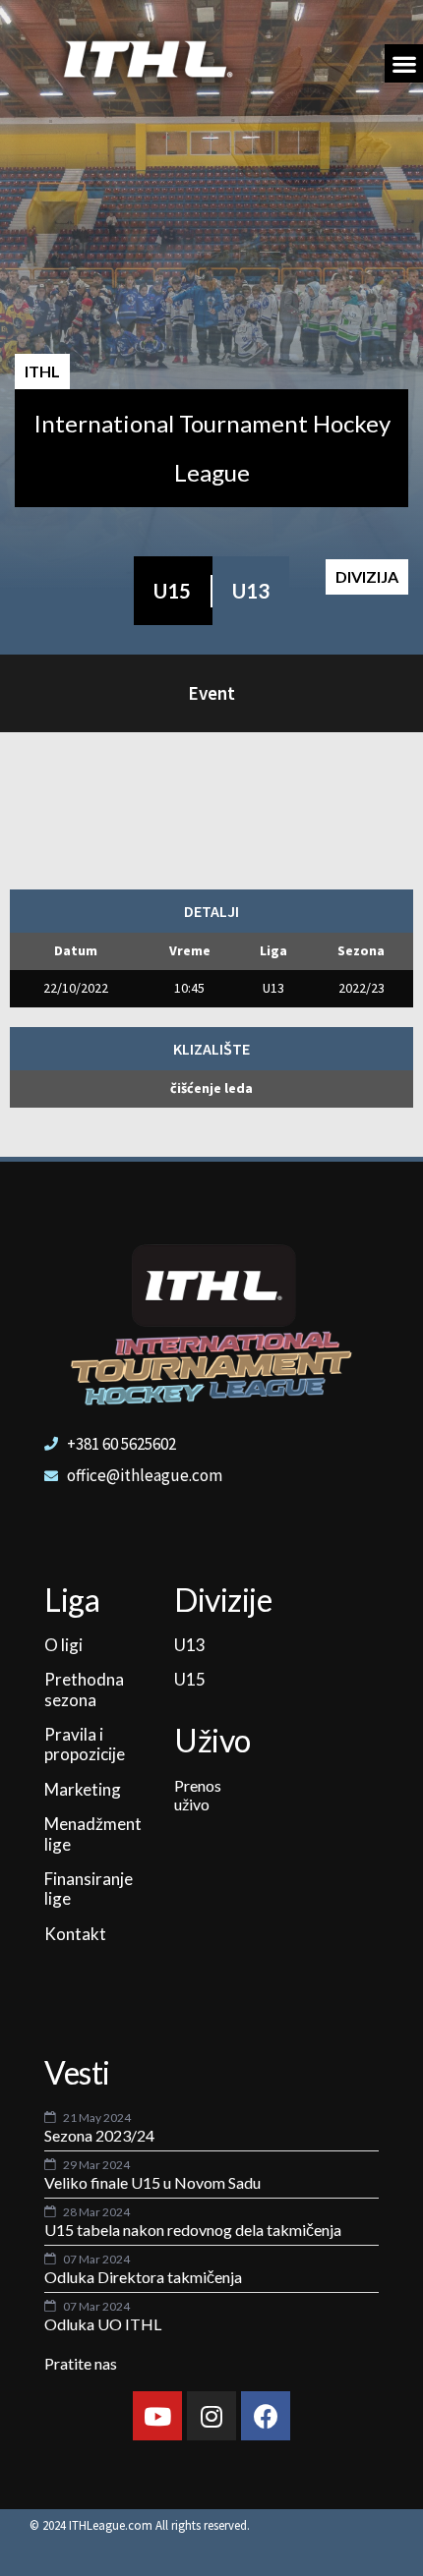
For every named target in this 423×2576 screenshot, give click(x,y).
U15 (172, 591)
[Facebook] (266, 2416)
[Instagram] (211, 2416)
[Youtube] (157, 2416)
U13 (251, 591)
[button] (404, 63)
